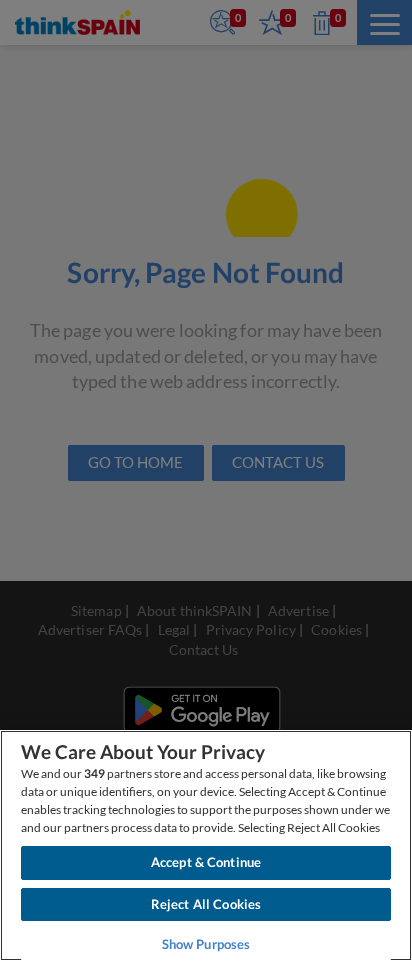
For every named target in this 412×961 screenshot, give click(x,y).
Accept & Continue (206, 862)
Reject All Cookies (206, 904)
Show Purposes (206, 944)
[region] (206, 845)
